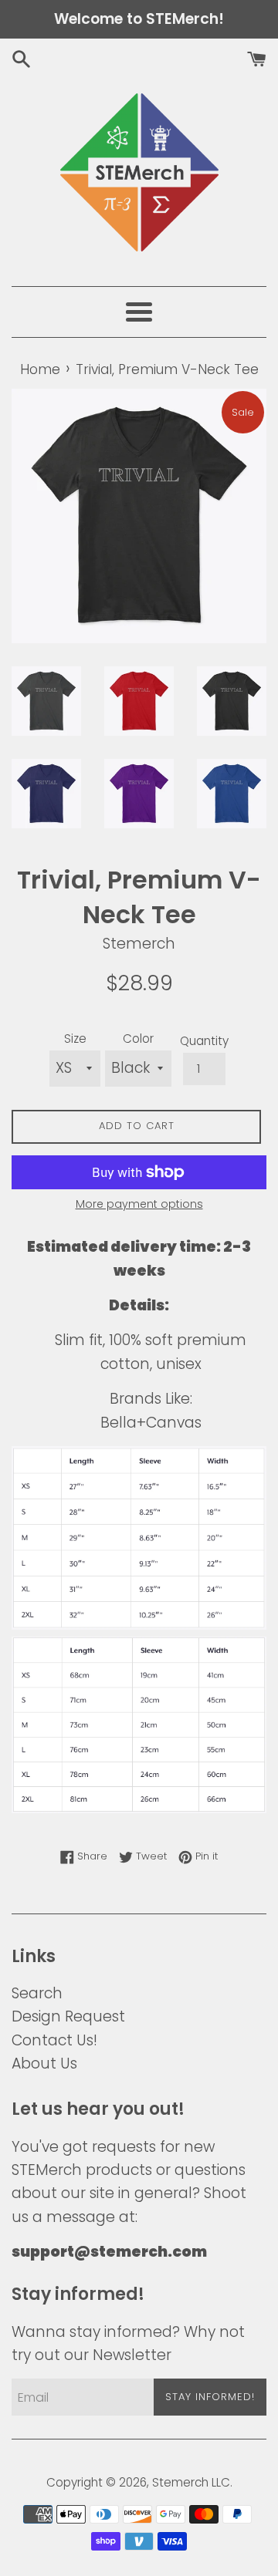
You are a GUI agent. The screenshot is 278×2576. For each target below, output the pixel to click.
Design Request (68, 2016)
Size (75, 1038)
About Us (44, 2063)
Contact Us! (54, 2040)
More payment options (139, 1204)
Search (37, 1993)
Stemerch (180, 2482)
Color (138, 1038)
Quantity (204, 1041)
